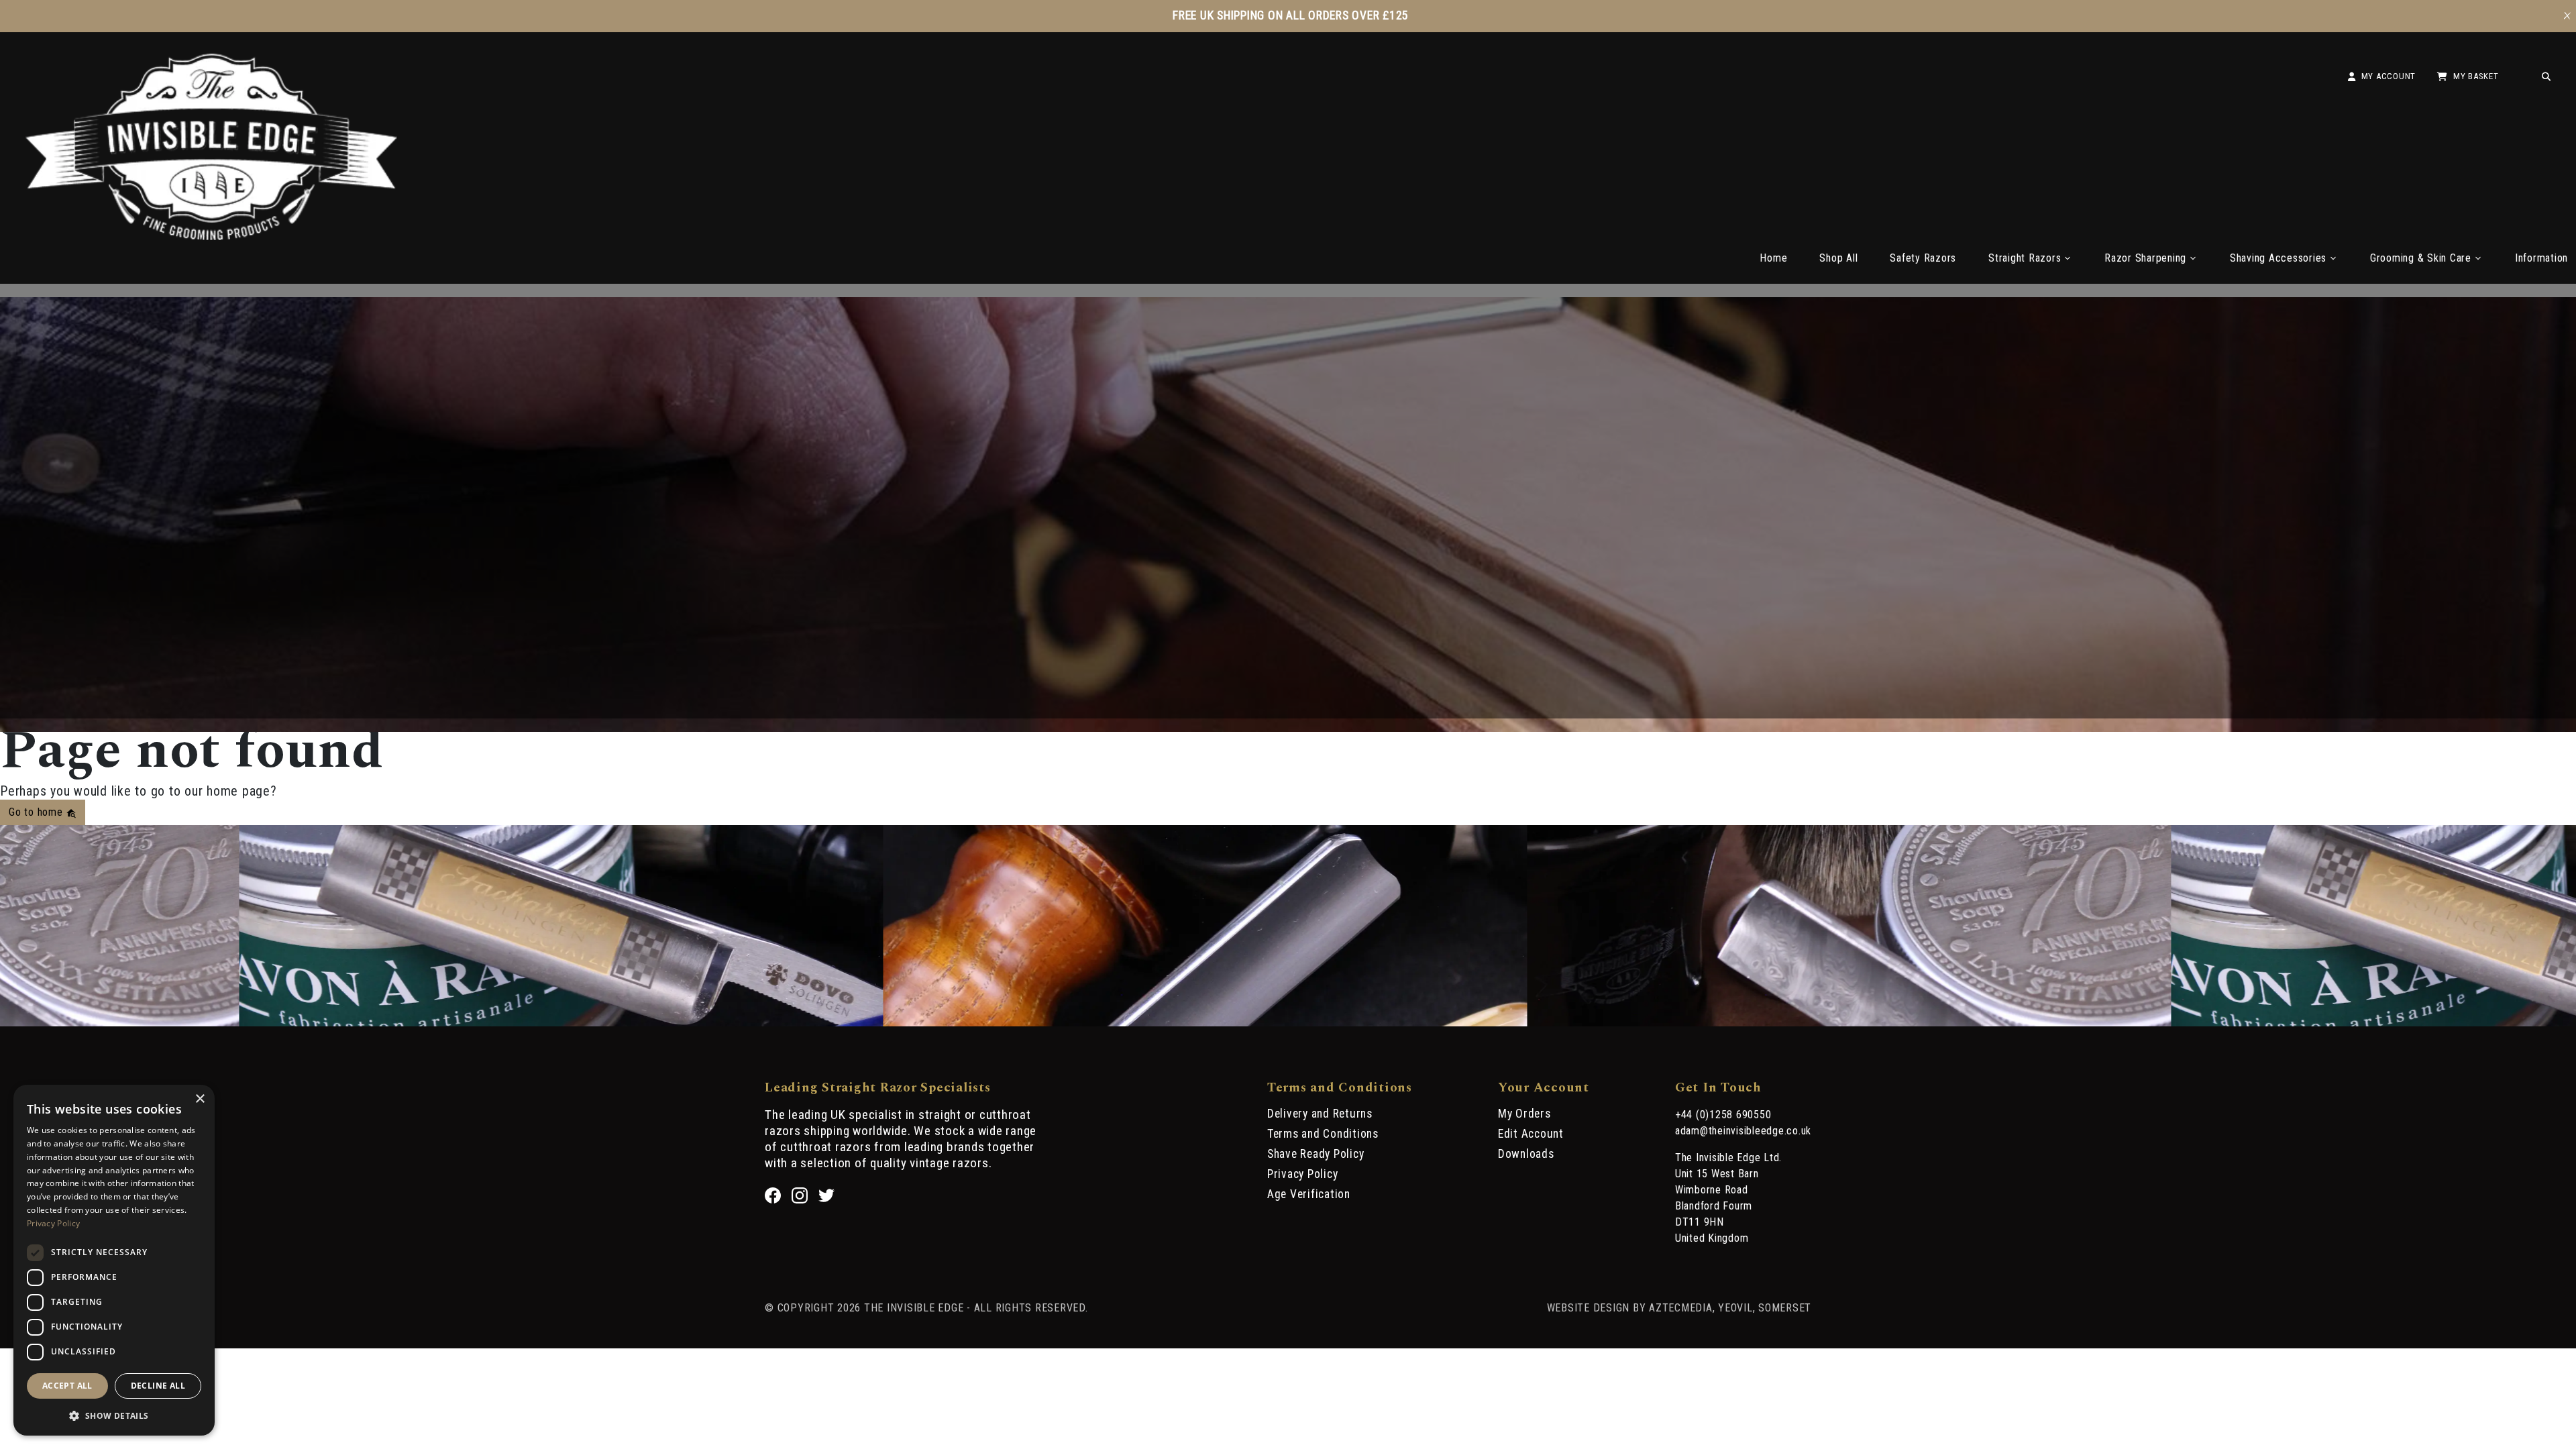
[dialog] (114, 1260)
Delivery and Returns (1320, 1114)
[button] (114, 1415)
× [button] (200, 1099)
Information (2541, 258)
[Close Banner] (2567, 16)
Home (1773, 258)
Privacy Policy (1303, 1174)
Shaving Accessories (2278, 258)
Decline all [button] (158, 1386)
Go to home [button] (37, 812)
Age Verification (1309, 1194)
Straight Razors (2025, 258)
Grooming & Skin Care (2421, 258)
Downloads (1526, 1154)
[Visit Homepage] (211, 236)
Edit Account (1531, 1134)
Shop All (1838, 258)
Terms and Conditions (1323, 1134)
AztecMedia (1681, 1308)
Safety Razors (1923, 258)
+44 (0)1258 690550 (1723, 1115)
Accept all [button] (67, 1386)
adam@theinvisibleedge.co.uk (1743, 1131)
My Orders (1524, 1114)
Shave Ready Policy (1316, 1154)
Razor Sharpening (2145, 258)
